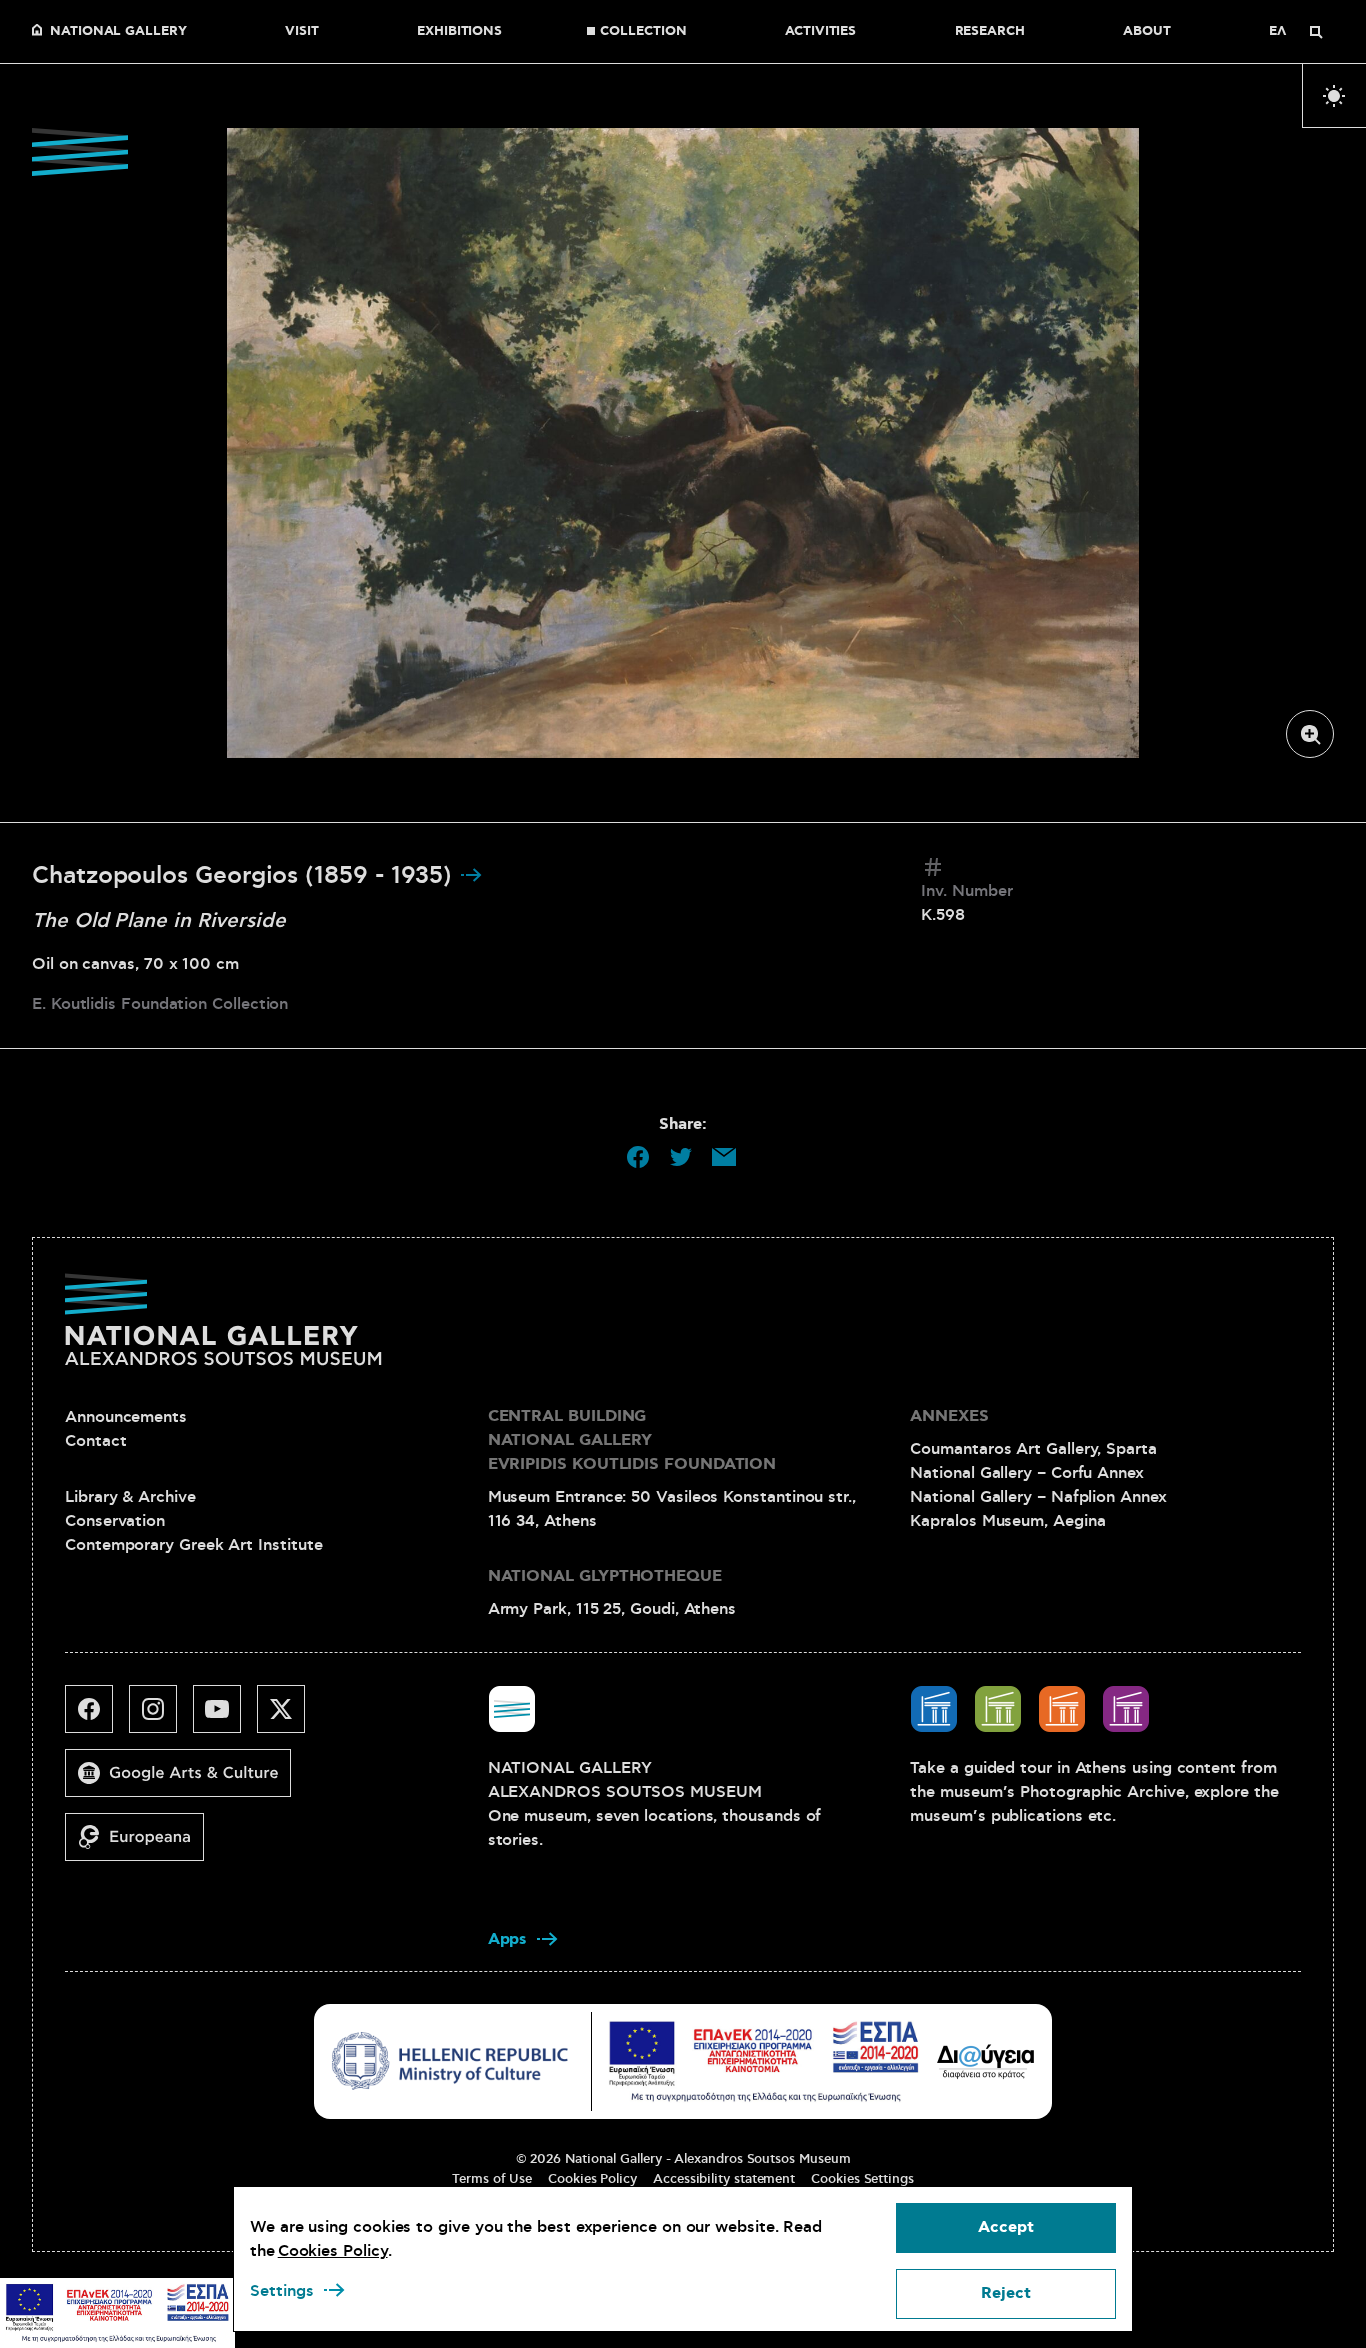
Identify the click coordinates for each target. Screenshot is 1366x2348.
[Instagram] (161, 1717)
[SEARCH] (1316, 32)
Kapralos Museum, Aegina (1007, 1521)
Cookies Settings (862, 2179)
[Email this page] (724, 1157)
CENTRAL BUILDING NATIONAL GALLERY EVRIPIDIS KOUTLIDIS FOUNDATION (632, 1440)
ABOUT (1147, 32)
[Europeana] (142, 1845)
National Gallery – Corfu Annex (1027, 1473)
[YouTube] (225, 1717)
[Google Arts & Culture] (186, 1781)
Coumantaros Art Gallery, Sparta (1033, 1449)
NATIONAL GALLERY (118, 32)
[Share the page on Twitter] (681, 1157)
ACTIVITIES (820, 32)
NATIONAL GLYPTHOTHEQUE (605, 1576)
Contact (95, 1441)
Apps (508, 1939)
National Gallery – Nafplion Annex (1038, 1497)
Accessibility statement (724, 2179)
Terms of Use (492, 2179)
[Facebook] (97, 1717)
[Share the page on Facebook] (638, 1157)
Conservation (115, 1521)
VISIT (302, 32)
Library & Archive (130, 1497)
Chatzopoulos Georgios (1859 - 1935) (245, 876)
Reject (1006, 2293)
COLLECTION (643, 32)
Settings (282, 2291)
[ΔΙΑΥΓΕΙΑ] (986, 2061)
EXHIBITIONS (459, 32)
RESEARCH (990, 32)
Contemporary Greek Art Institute (193, 1545)
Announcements (126, 1417)
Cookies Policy (592, 2179)
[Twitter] (289, 1717)
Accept (1006, 2227)
